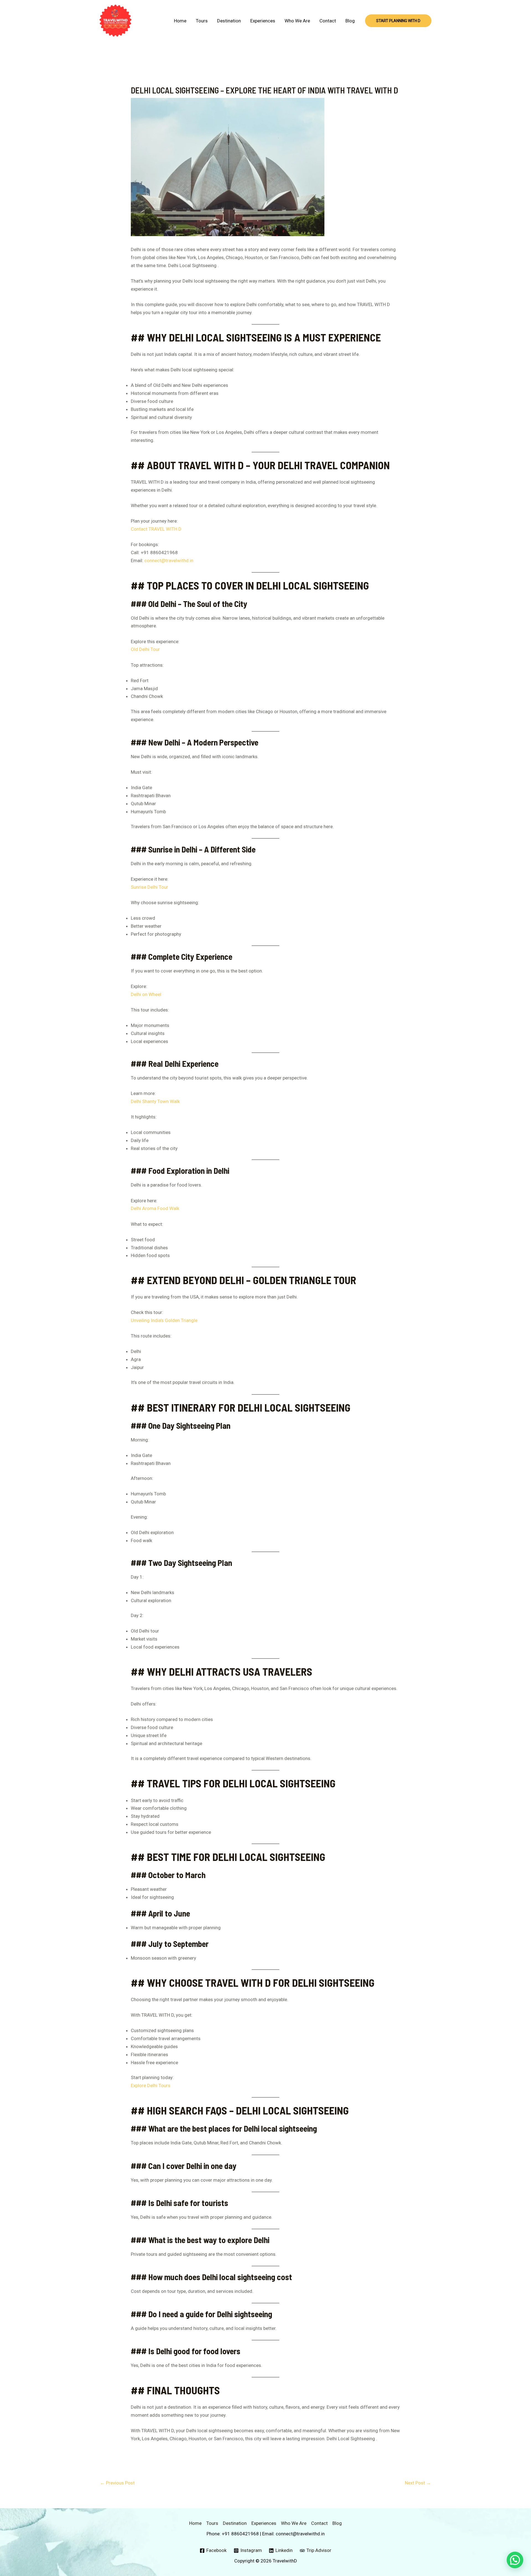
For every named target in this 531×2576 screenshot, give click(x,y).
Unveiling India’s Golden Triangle (164, 1320)
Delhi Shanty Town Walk (155, 1101)
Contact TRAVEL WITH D (156, 529)
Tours (202, 21)
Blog (350, 21)
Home (180, 21)
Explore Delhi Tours (151, 2085)
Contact (328, 21)
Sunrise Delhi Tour (149, 887)
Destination (229, 21)
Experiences (263, 21)
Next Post (418, 2483)
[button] (398, 21)
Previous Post (117, 2483)
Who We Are (297, 21)
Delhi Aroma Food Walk (155, 1208)
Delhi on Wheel (146, 994)
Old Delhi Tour (145, 649)
